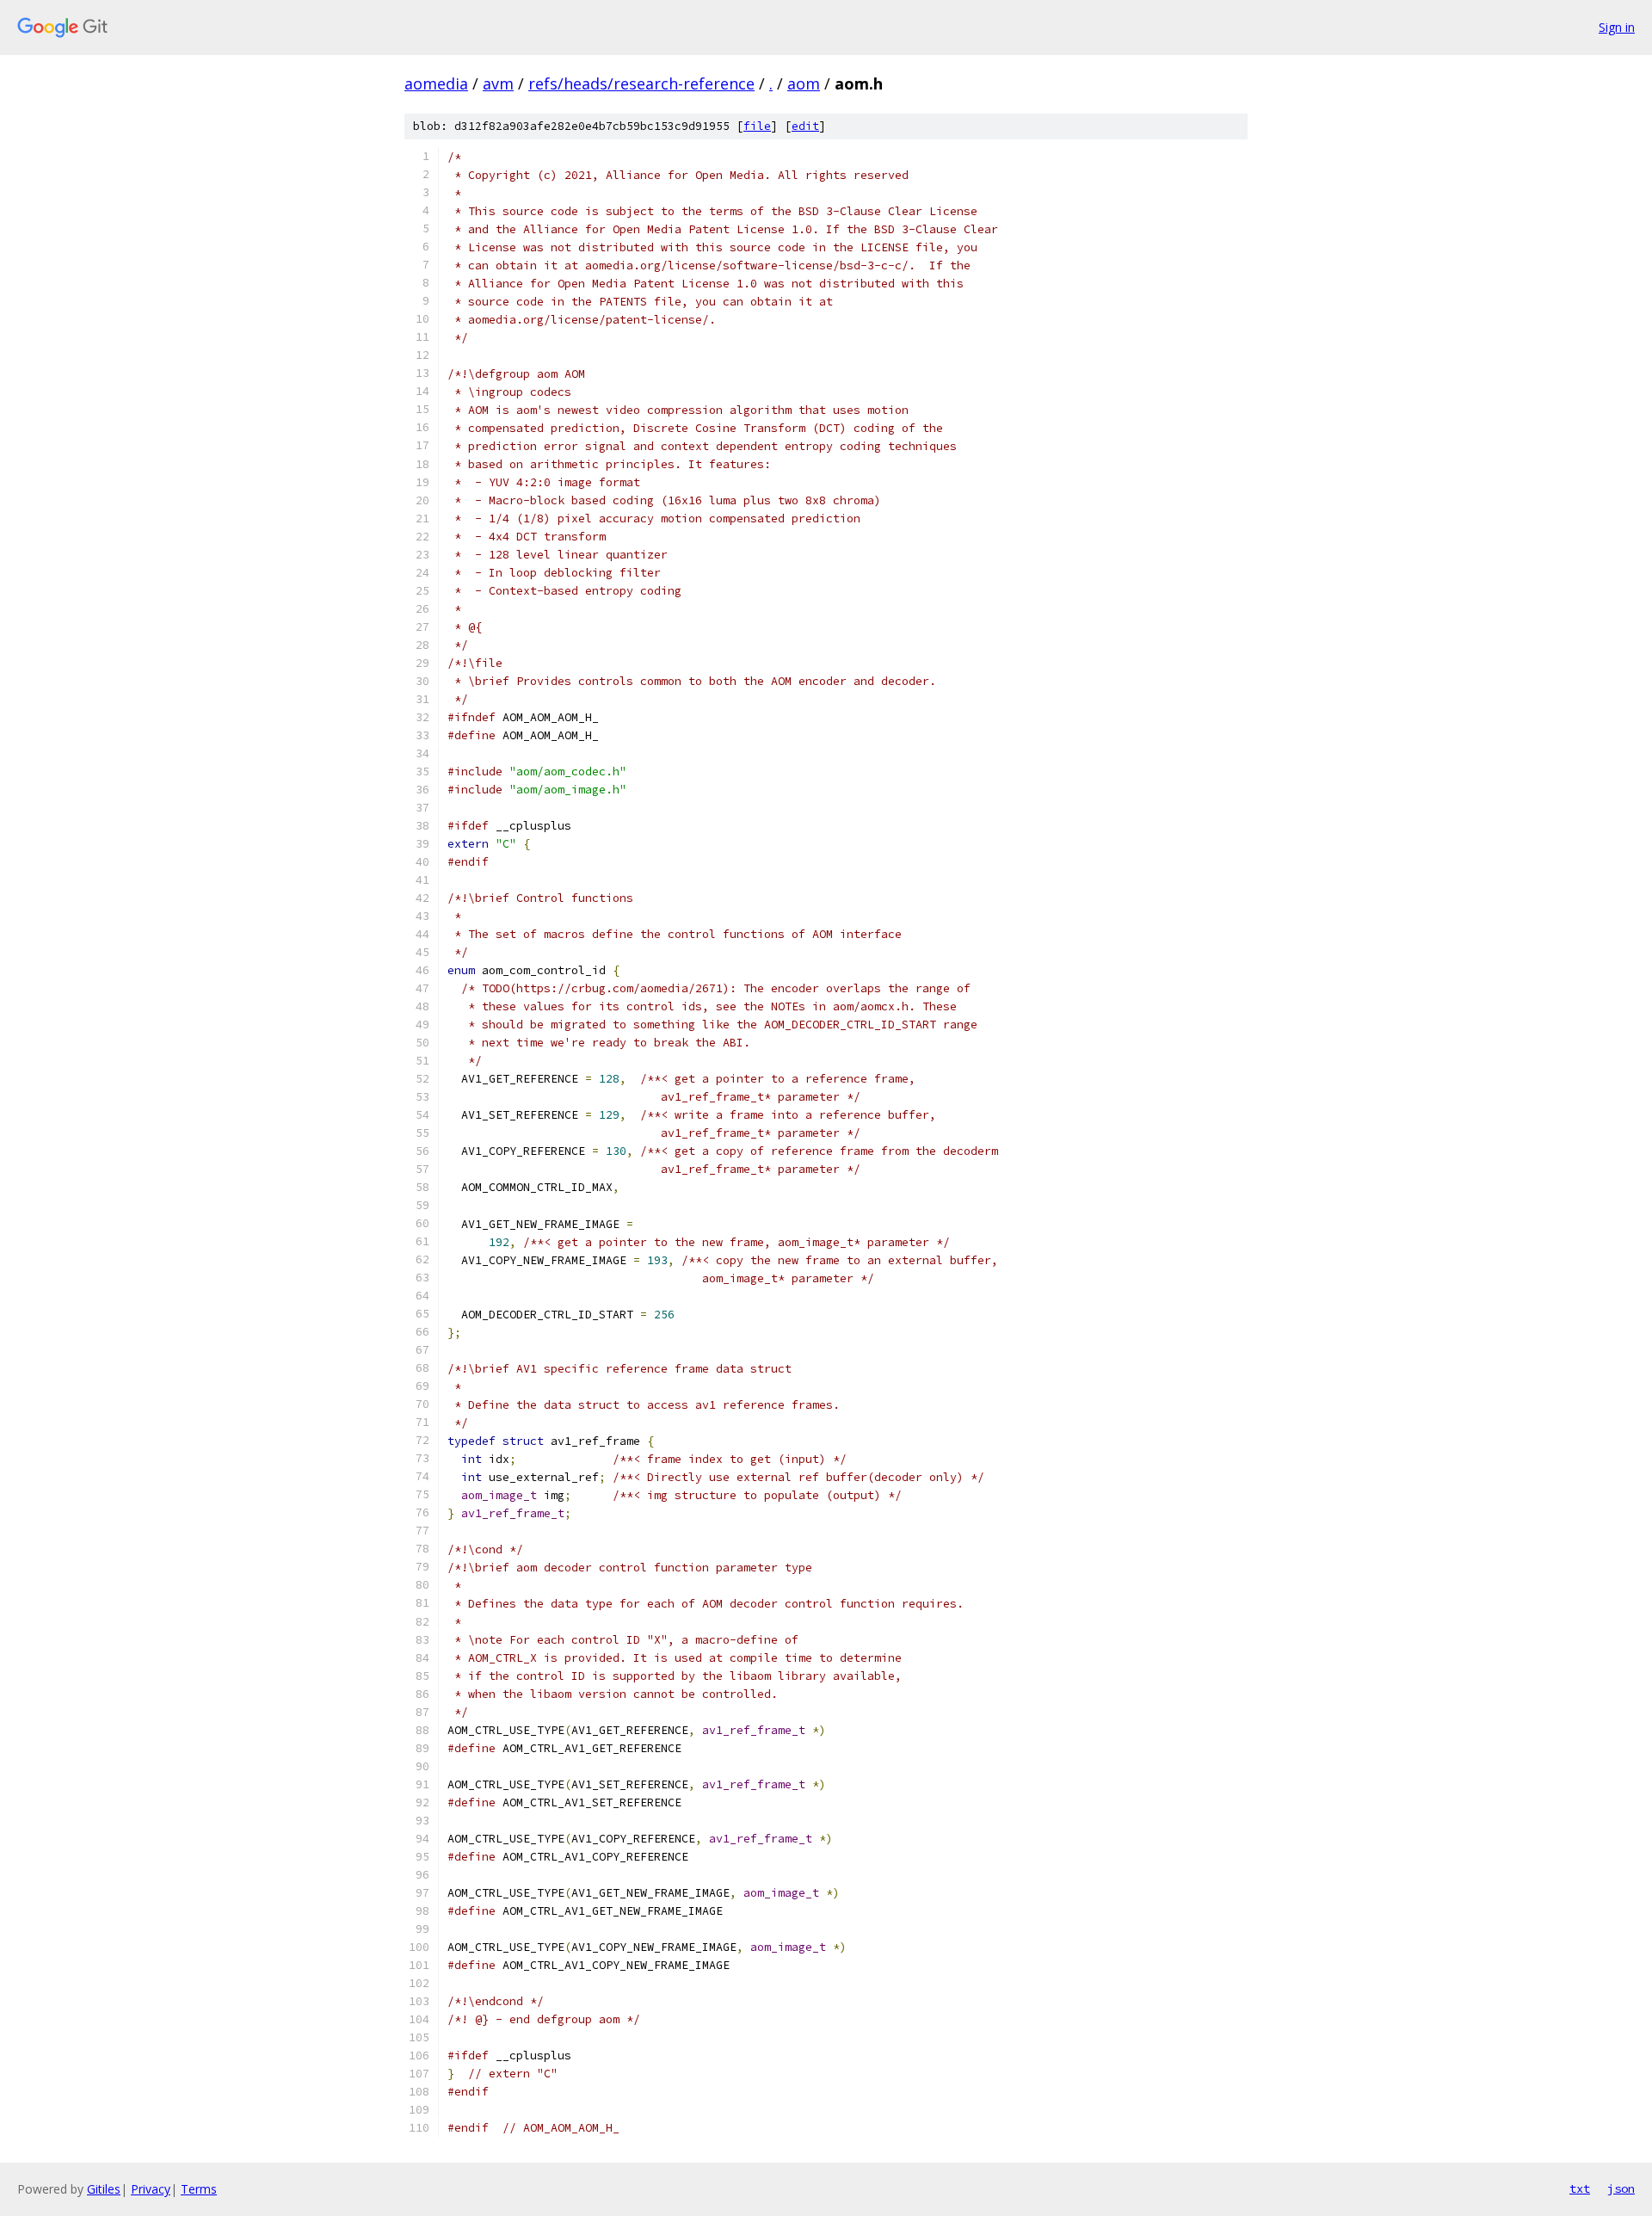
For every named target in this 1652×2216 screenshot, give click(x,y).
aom (804, 83)
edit (805, 126)
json (1621, 2188)
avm (498, 83)
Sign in (1617, 27)
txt (1580, 2188)
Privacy (151, 2189)
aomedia (436, 83)
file (757, 126)
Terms (199, 2189)
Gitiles (104, 2189)
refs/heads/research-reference (641, 83)
